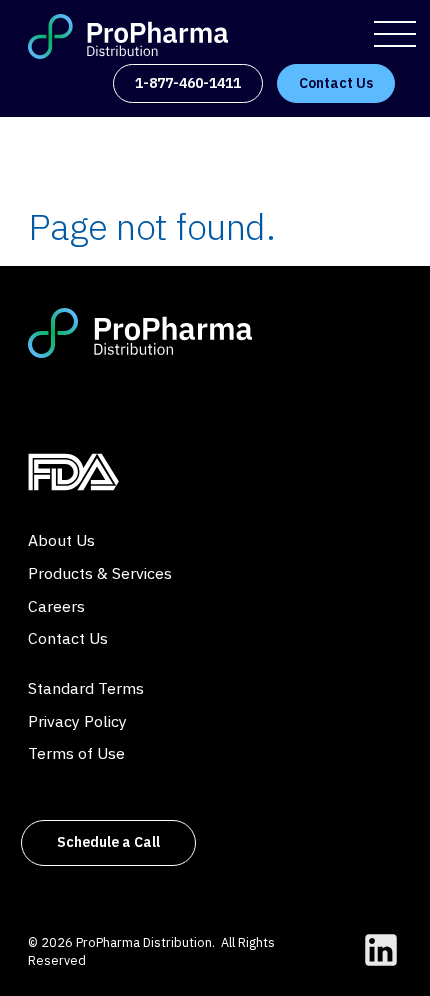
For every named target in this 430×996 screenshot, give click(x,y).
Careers (56, 606)
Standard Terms (86, 688)
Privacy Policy (77, 721)
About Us (61, 540)
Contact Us (68, 638)
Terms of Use (76, 753)
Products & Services (100, 573)
